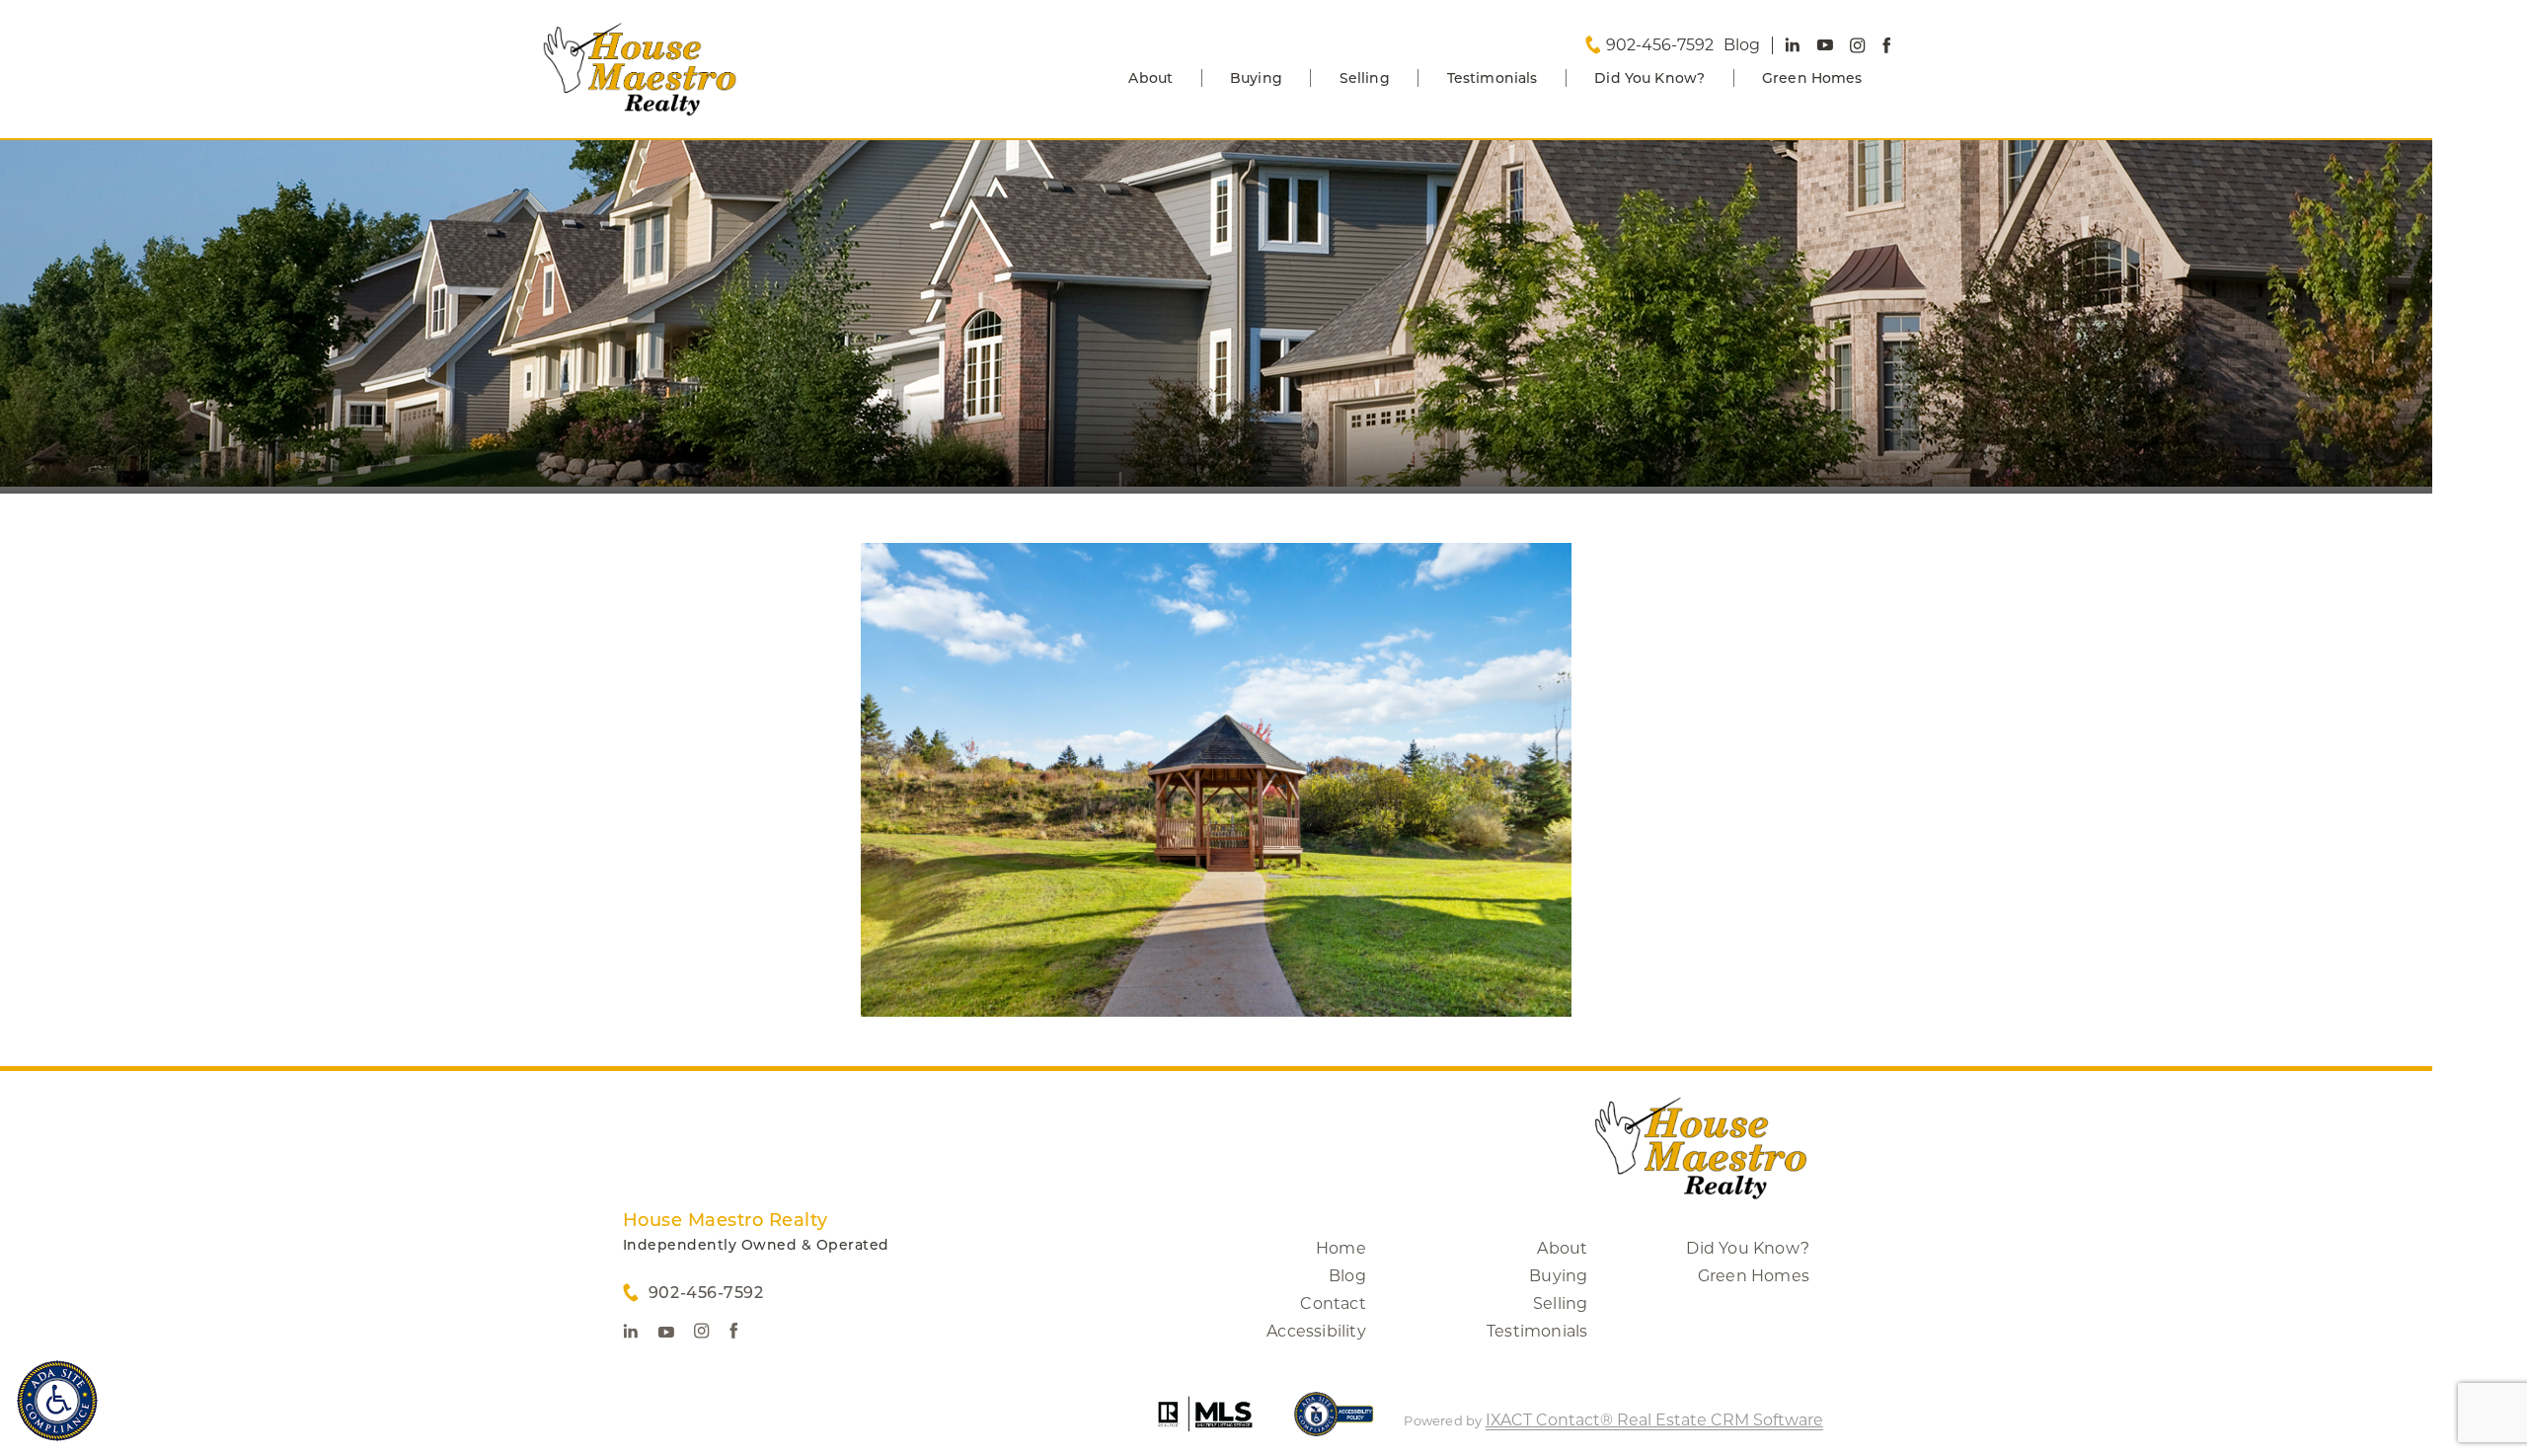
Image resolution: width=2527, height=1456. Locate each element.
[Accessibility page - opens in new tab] (1334, 1424)
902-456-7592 (1660, 45)
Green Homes (1812, 78)
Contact (1333, 1303)
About (1150, 78)
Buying (1256, 78)
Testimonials (1493, 78)
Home (1341, 1248)
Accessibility (1316, 1331)
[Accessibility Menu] (57, 1401)
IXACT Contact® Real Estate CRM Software (1654, 1420)
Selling (1365, 78)
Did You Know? (1649, 78)
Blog (1347, 1276)
